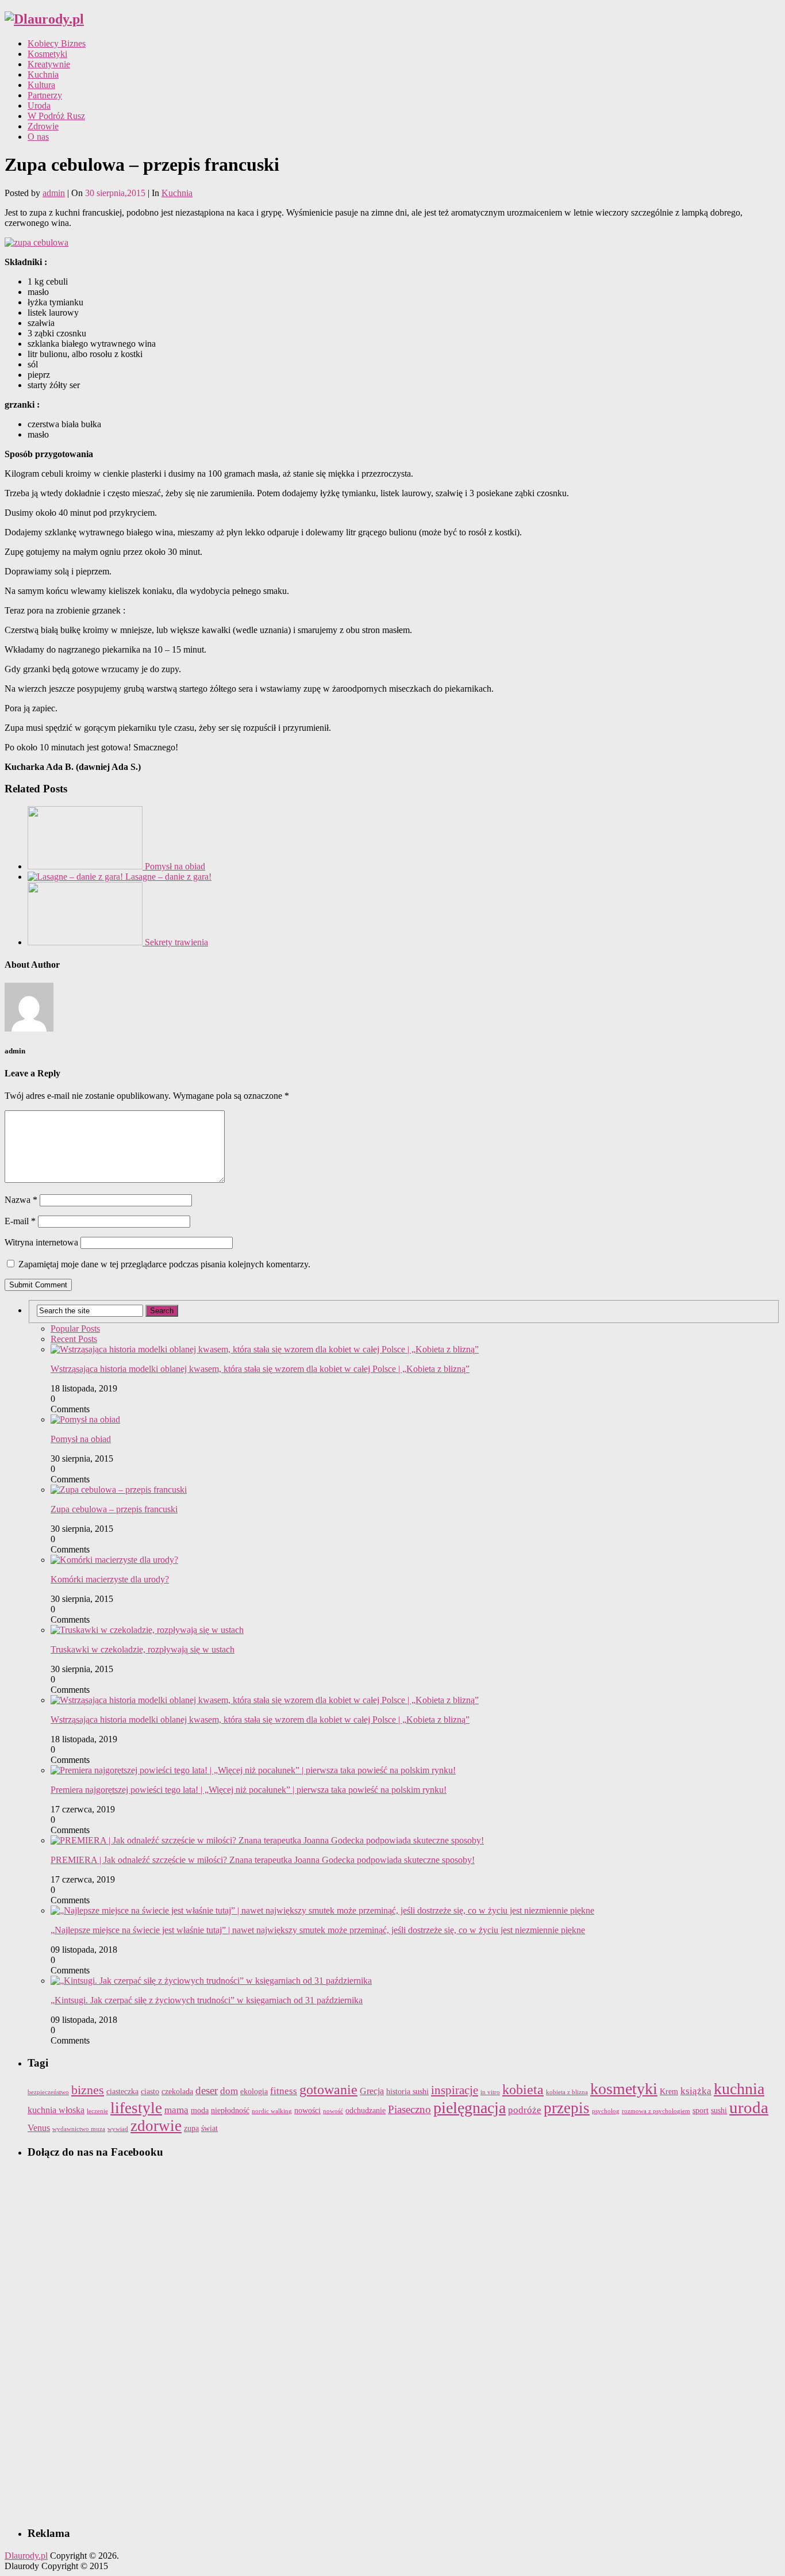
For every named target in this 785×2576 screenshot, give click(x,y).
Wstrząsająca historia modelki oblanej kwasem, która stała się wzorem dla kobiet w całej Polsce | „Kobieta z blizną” (260, 1369)
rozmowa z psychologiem (656, 2111)
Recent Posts (74, 1339)
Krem (669, 2092)
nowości (307, 2111)
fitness (284, 2091)
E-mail (20, 1221)
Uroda (39, 106)
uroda (749, 2107)
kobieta (523, 2090)
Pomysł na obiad (81, 1439)
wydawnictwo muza (79, 2129)
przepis (567, 2108)
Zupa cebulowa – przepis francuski (114, 1509)
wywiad (118, 2129)
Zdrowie (43, 126)
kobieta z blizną (567, 2092)
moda (200, 2111)
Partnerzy (45, 95)
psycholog (606, 2111)
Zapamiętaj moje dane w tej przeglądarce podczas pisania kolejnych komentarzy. (164, 1264)
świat (209, 2128)
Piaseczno (409, 2109)
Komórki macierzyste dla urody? (110, 1579)
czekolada (177, 2092)
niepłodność (230, 2111)
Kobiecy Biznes (57, 43)
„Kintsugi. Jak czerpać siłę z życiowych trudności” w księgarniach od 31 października (207, 2000)
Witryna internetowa (41, 1242)
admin (54, 193)
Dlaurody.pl (26, 2556)
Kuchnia (43, 74)
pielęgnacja (470, 2108)
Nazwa (21, 1200)
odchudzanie (365, 2111)
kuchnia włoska (56, 2110)
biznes (88, 2090)
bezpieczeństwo (48, 2092)
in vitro (490, 2092)
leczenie (97, 2111)
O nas (38, 137)
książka (696, 2091)
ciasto (150, 2092)
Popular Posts (75, 1329)
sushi (719, 2111)
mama (176, 2110)
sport (701, 2111)
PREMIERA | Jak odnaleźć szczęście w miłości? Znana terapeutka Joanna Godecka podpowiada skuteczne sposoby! (263, 1860)
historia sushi (407, 2092)
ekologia (254, 2092)
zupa (191, 2128)
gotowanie (328, 2090)
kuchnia (739, 2089)
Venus (39, 2128)
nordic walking (272, 2111)
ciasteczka (122, 2092)
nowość (333, 2111)
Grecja (372, 2091)
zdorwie (156, 2126)
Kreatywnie (49, 64)
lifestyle (136, 2108)
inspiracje (455, 2090)
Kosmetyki (47, 54)
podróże (525, 2110)
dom (229, 2091)
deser (207, 2090)
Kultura (41, 85)
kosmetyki (624, 2089)
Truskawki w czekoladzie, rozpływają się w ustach (143, 1649)
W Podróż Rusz (56, 116)
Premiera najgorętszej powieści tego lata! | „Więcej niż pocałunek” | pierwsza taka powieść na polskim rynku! (249, 1790)
